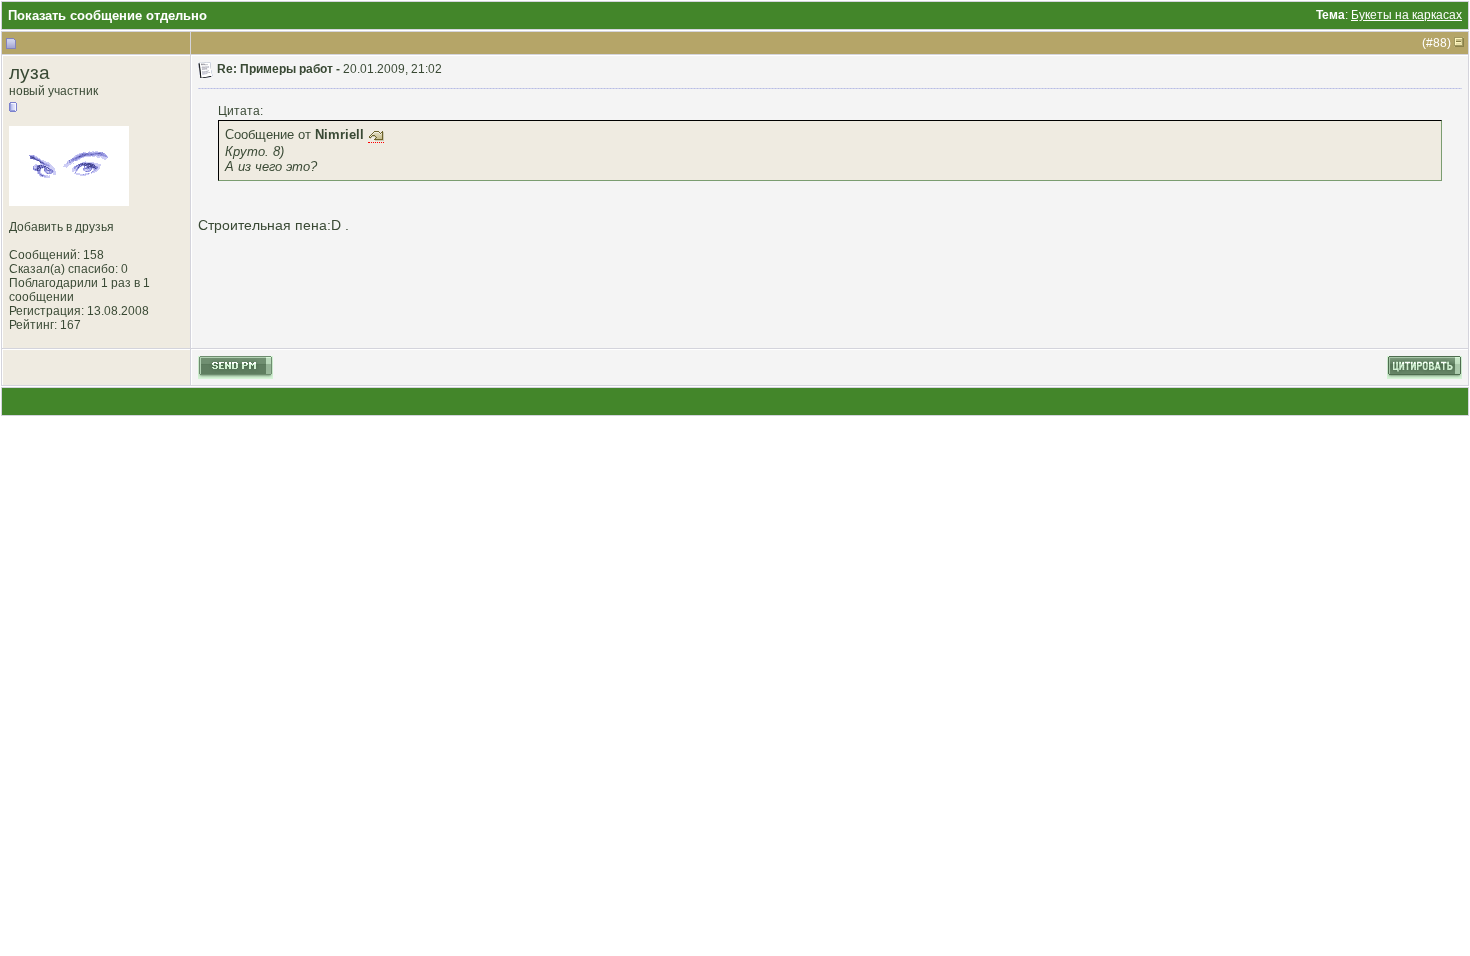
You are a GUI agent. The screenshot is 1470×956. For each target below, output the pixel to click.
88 (1440, 43)
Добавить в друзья (61, 227)
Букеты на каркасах (1406, 15)
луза (29, 72)
